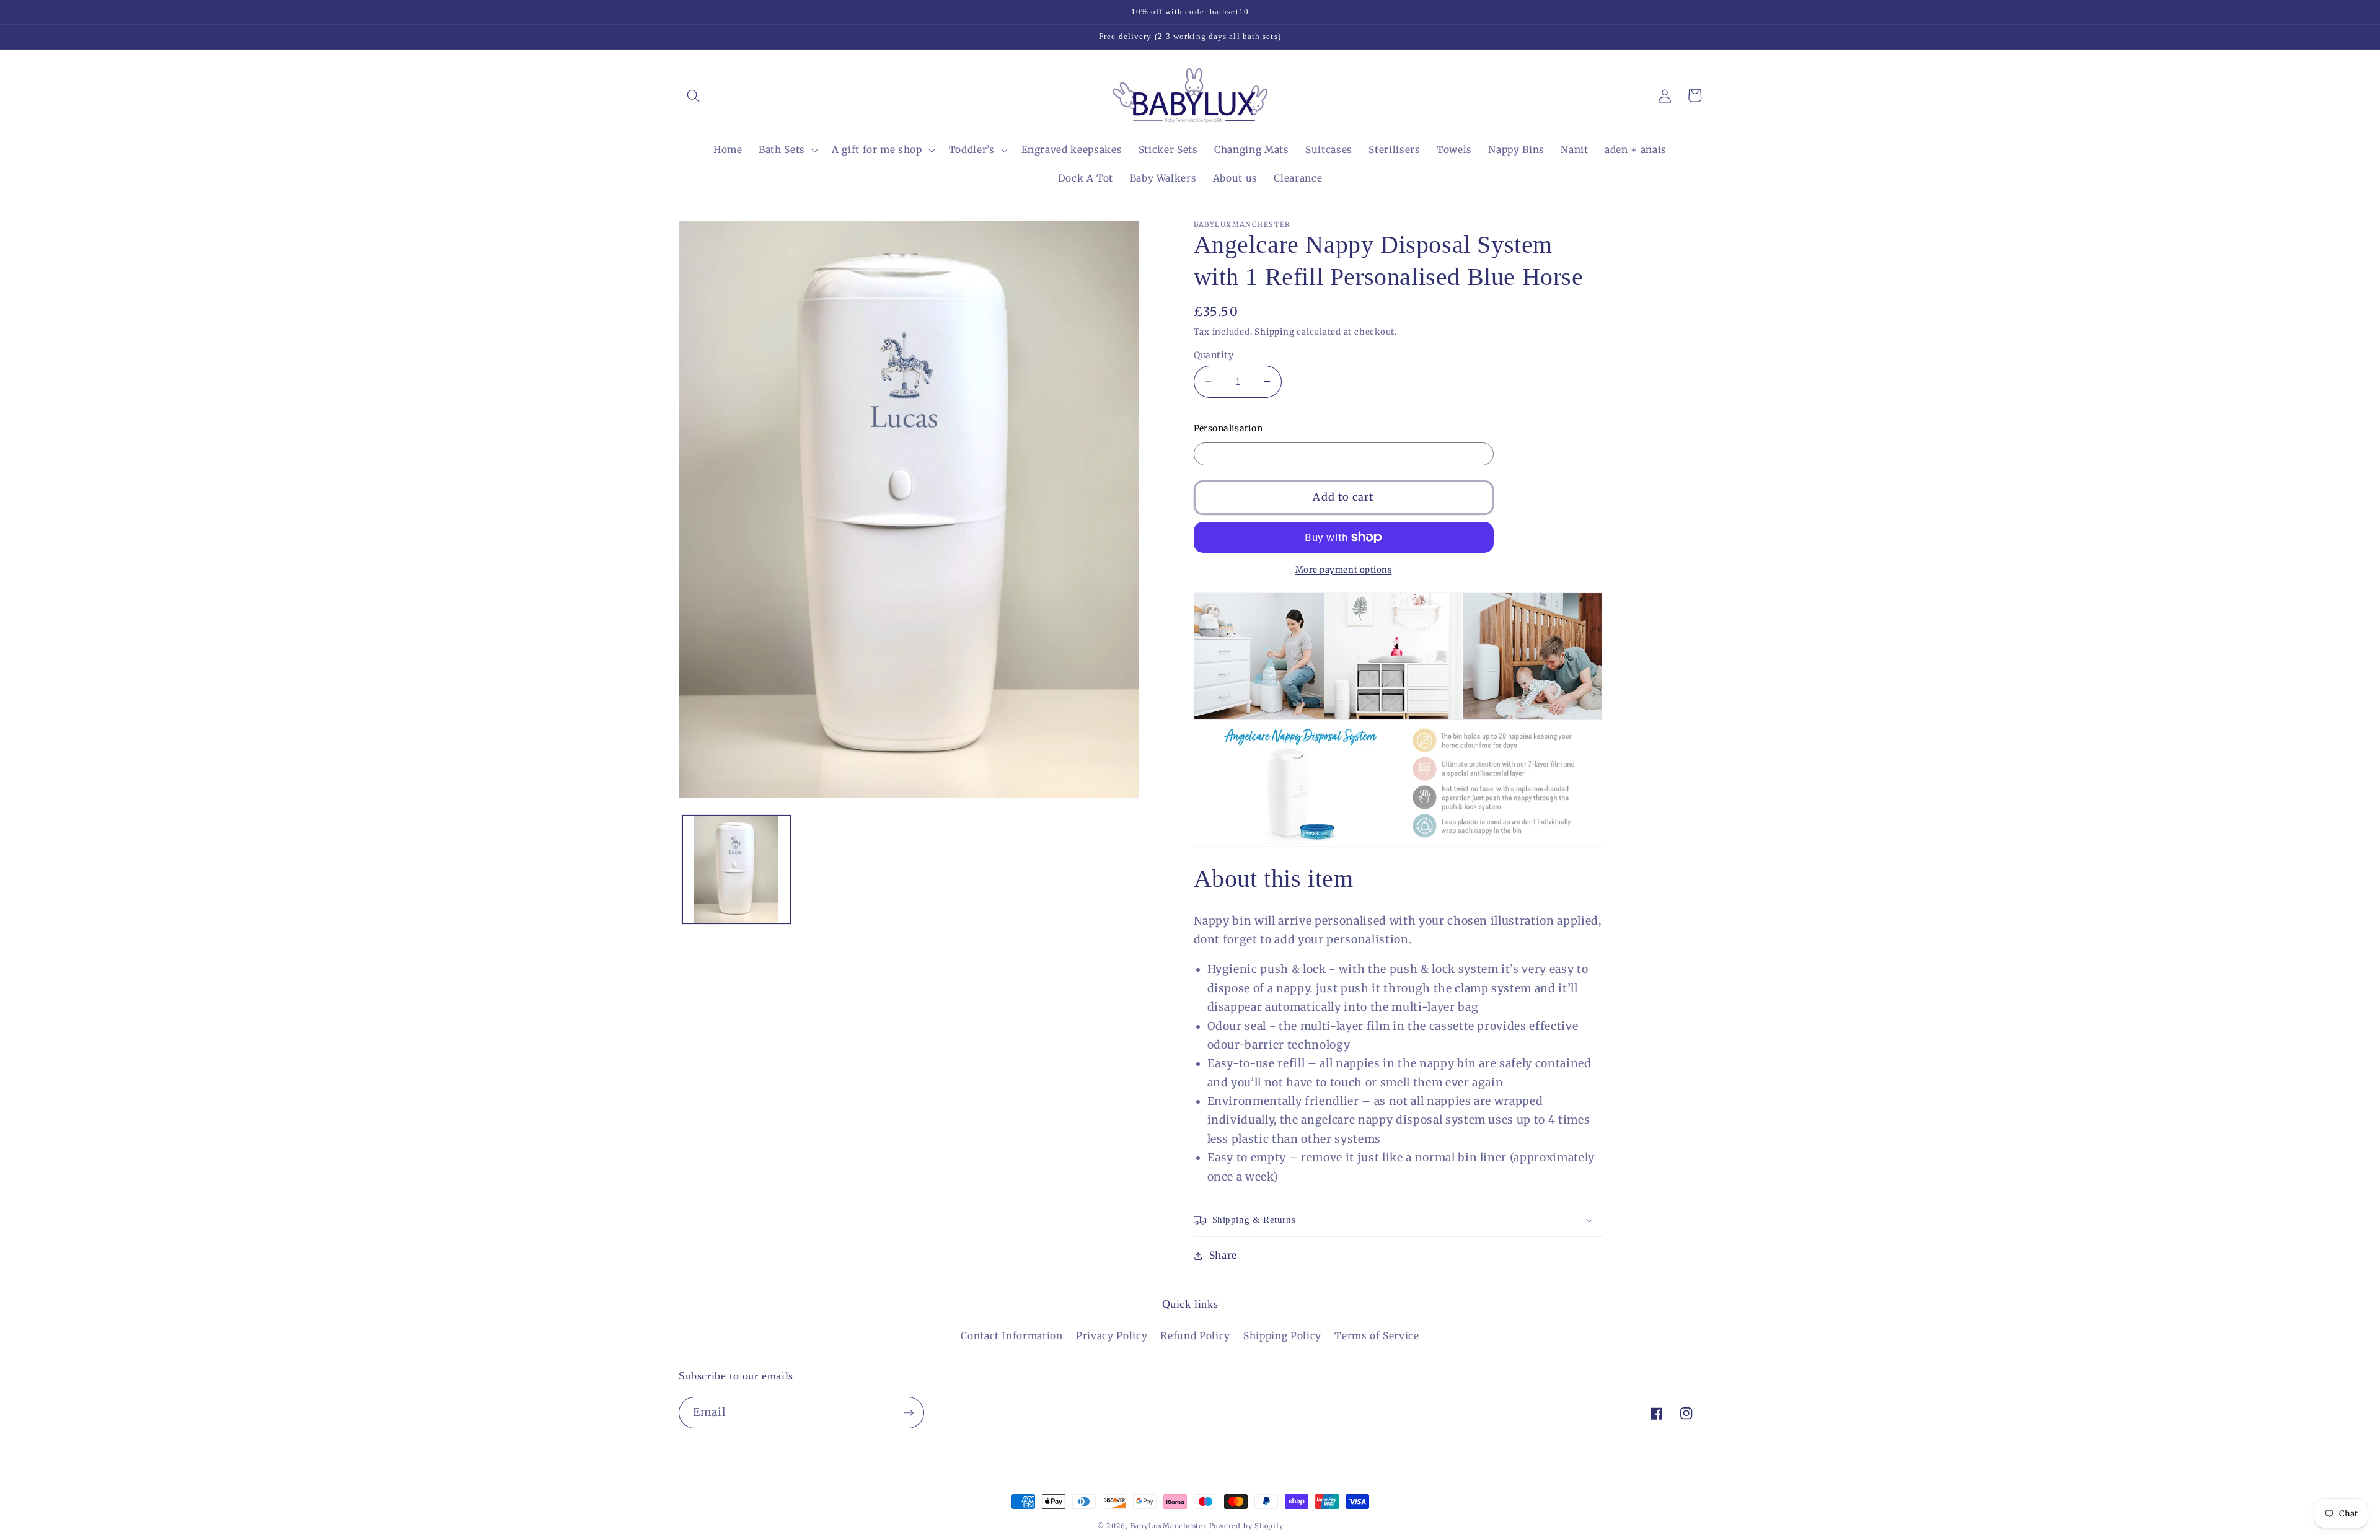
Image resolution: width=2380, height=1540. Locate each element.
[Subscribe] (909, 1413)
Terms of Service (1377, 1336)
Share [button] (1223, 1255)
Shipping (1274, 332)
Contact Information (1012, 1336)
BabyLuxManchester (1170, 1526)
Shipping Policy (1282, 1336)
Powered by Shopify (1246, 1526)
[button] (694, 95)
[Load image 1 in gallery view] (736, 869)
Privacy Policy (1112, 1336)
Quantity (1214, 355)
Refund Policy (1195, 1336)
